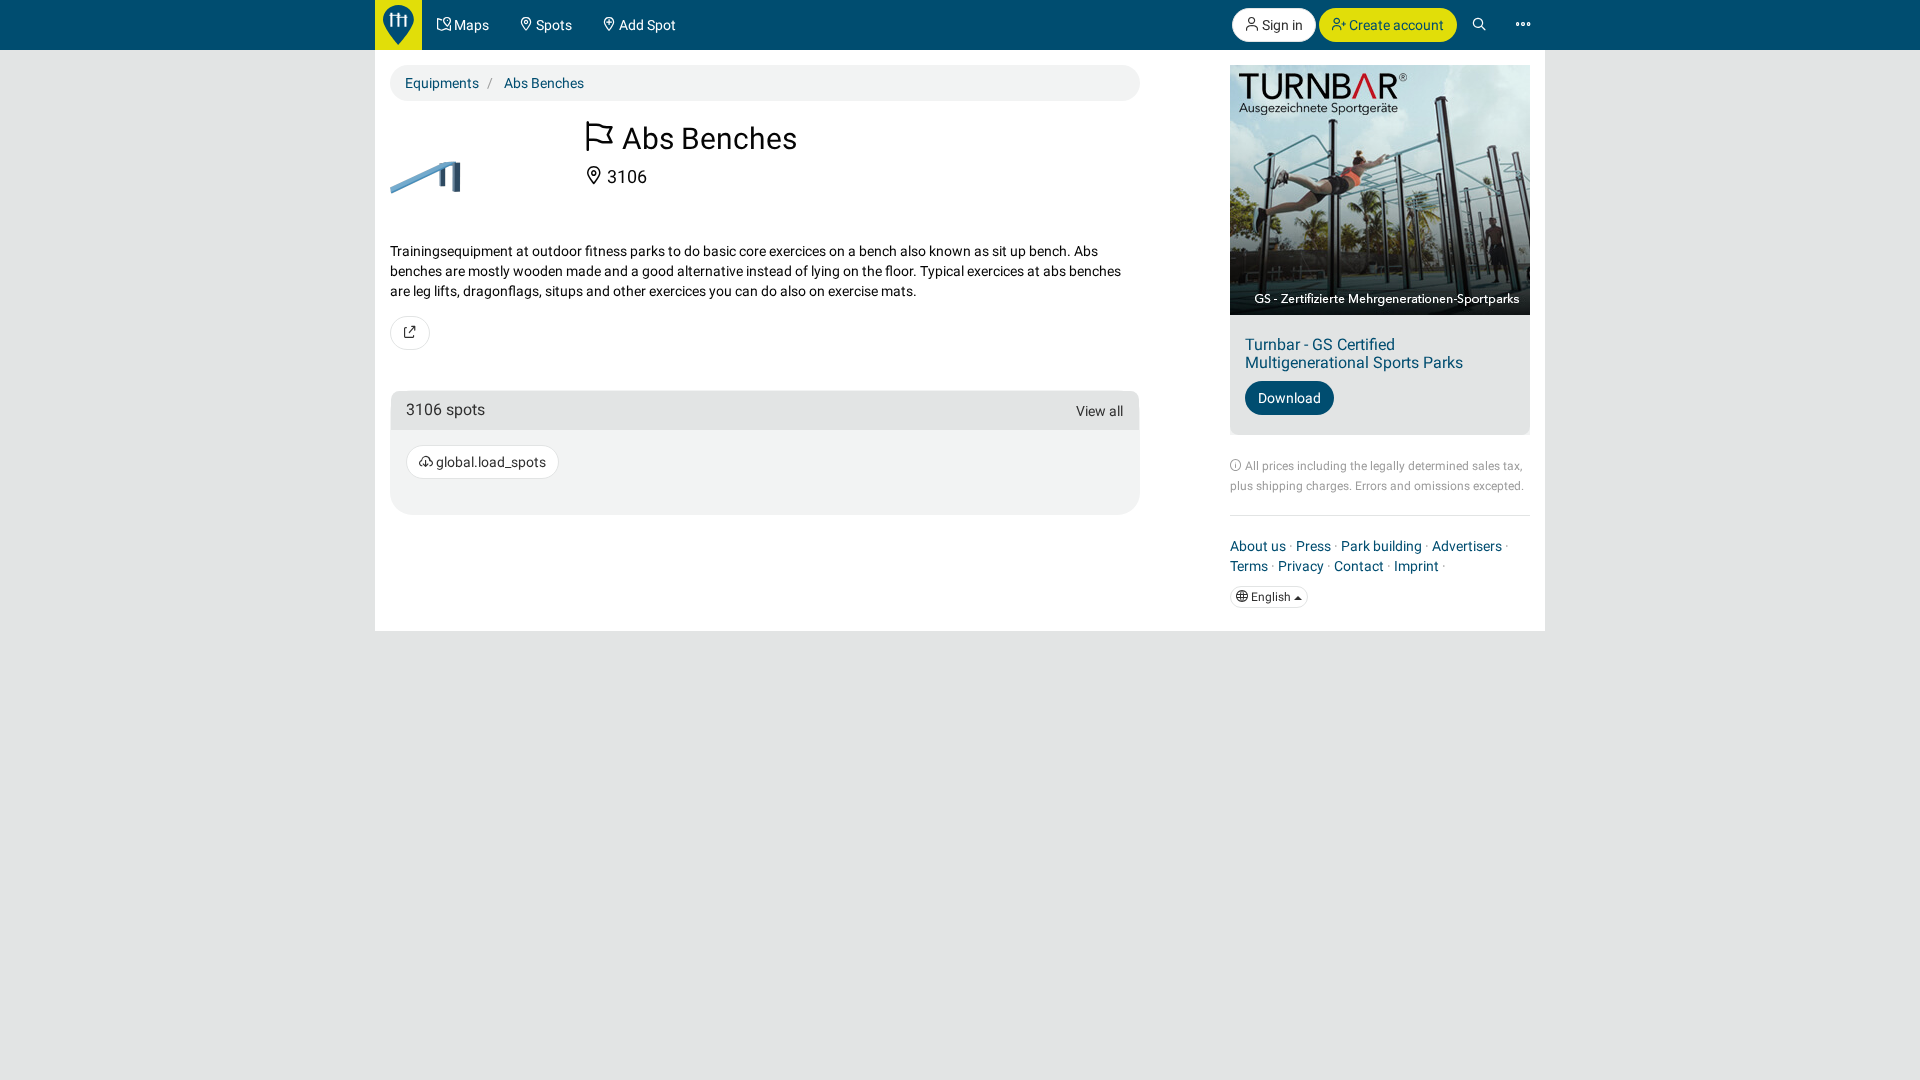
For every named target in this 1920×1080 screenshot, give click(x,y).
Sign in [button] (1281, 25)
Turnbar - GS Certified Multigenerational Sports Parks (1354, 353)
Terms (1249, 566)
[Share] (410, 333)
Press (1313, 546)
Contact (1359, 566)
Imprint (1416, 566)
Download (1289, 398)
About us (1258, 546)
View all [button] (1099, 411)
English (1271, 597)
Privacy (1301, 566)
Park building (1381, 546)
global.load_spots (489, 462)
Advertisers (1467, 546)
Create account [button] (1395, 25)
